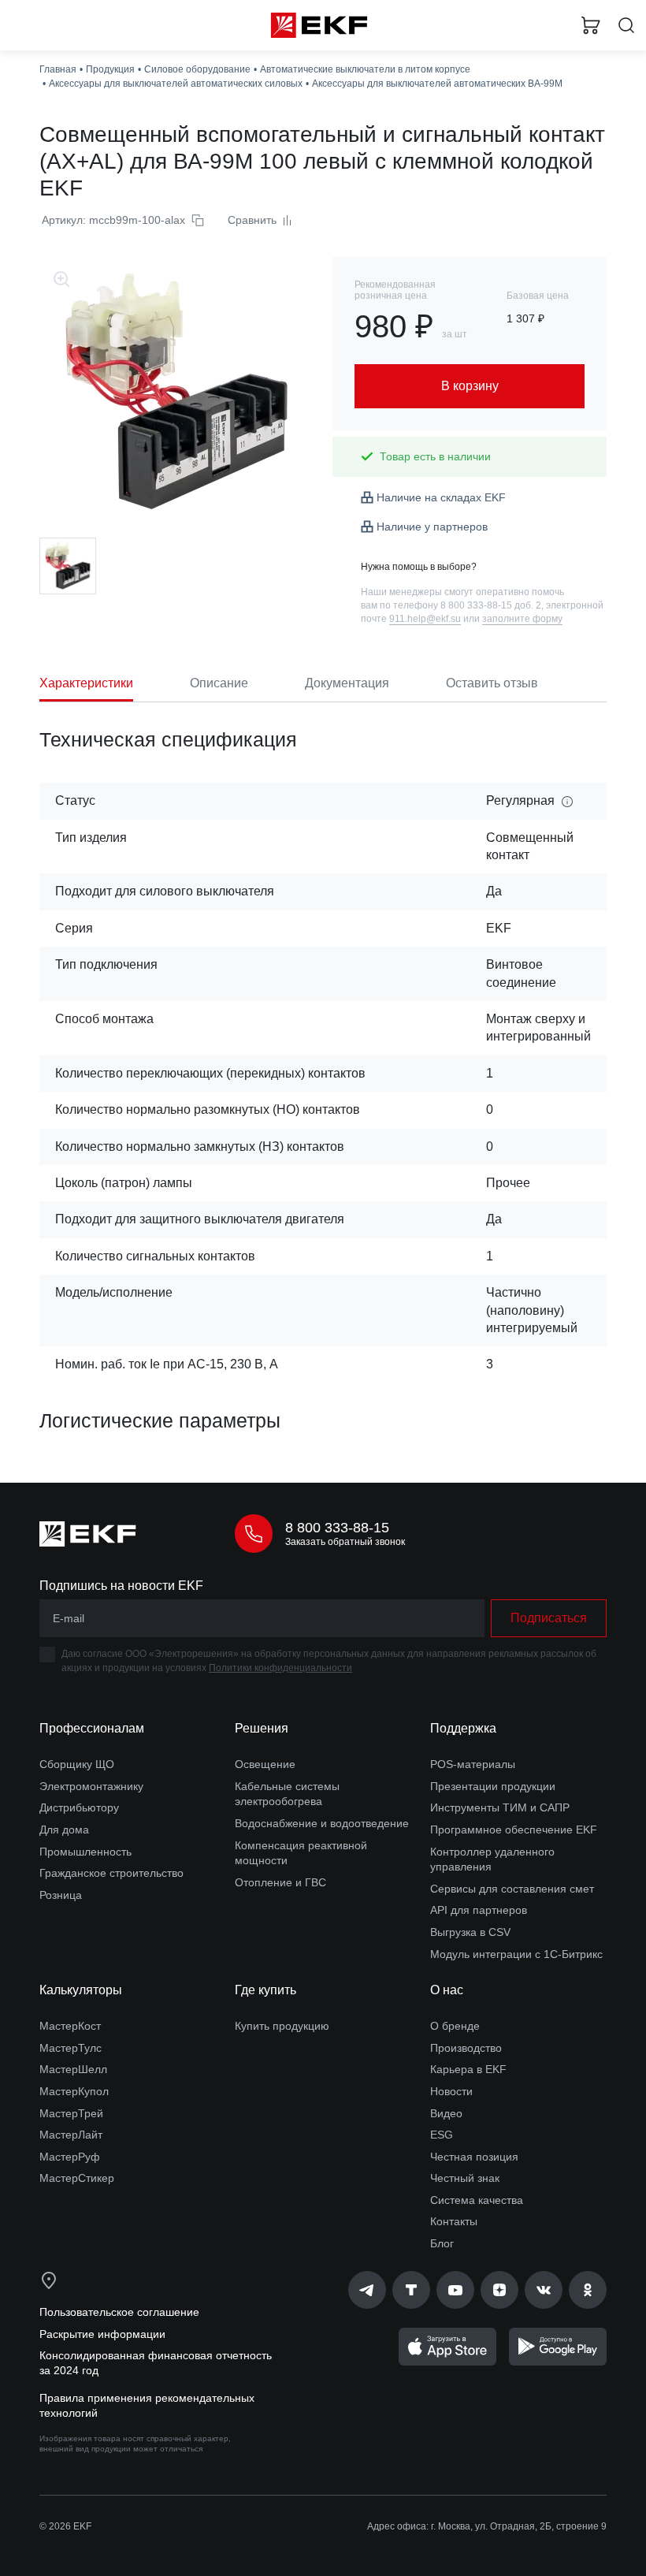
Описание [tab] (219, 683)
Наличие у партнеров (432, 527)
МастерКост (70, 2026)
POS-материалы (473, 1764)
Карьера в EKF (468, 2069)
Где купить (265, 1990)
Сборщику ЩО (77, 1764)
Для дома (64, 1830)
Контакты (454, 2221)
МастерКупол (74, 2091)
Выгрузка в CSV (470, 1932)
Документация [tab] (347, 683)
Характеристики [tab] (86, 683)
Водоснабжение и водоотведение (322, 1823)
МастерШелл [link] (73, 2069)
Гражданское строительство (111, 1873)
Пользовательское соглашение (119, 2312)
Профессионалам (92, 1728)
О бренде (455, 2026)
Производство (466, 2048)
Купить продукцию (282, 2026)
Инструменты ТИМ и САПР (500, 1807)
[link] (367, 2290)
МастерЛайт (71, 2135)
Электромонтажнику (91, 1786)
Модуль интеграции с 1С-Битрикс (516, 1954)
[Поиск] (626, 26)
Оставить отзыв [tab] (492, 683)
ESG (442, 2135)
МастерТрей (71, 2113)
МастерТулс (71, 2048)
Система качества (477, 2200)
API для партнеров (479, 1910)
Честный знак (465, 2178)
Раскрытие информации (102, 2334)
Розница (61, 1895)
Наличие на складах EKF (441, 497)
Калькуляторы (81, 1990)
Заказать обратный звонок (345, 1542)
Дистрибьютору (79, 1807)
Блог (442, 2243)
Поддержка (463, 1728)
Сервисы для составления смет (512, 1889)
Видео (446, 2113)
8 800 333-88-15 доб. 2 (491, 605)
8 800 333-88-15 (337, 1528)
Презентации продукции (493, 1786)
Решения (262, 1728)
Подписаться (549, 1618)
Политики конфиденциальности (280, 1668)
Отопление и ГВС (280, 1882)
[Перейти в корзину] (591, 25)
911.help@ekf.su (425, 619)
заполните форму (522, 619)
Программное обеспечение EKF (514, 1830)
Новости (451, 2091)
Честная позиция (474, 2157)
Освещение (265, 1764)
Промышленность (85, 1852)
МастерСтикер (77, 2178)
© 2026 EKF (65, 2526)
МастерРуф (70, 2157)
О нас (447, 1990)
